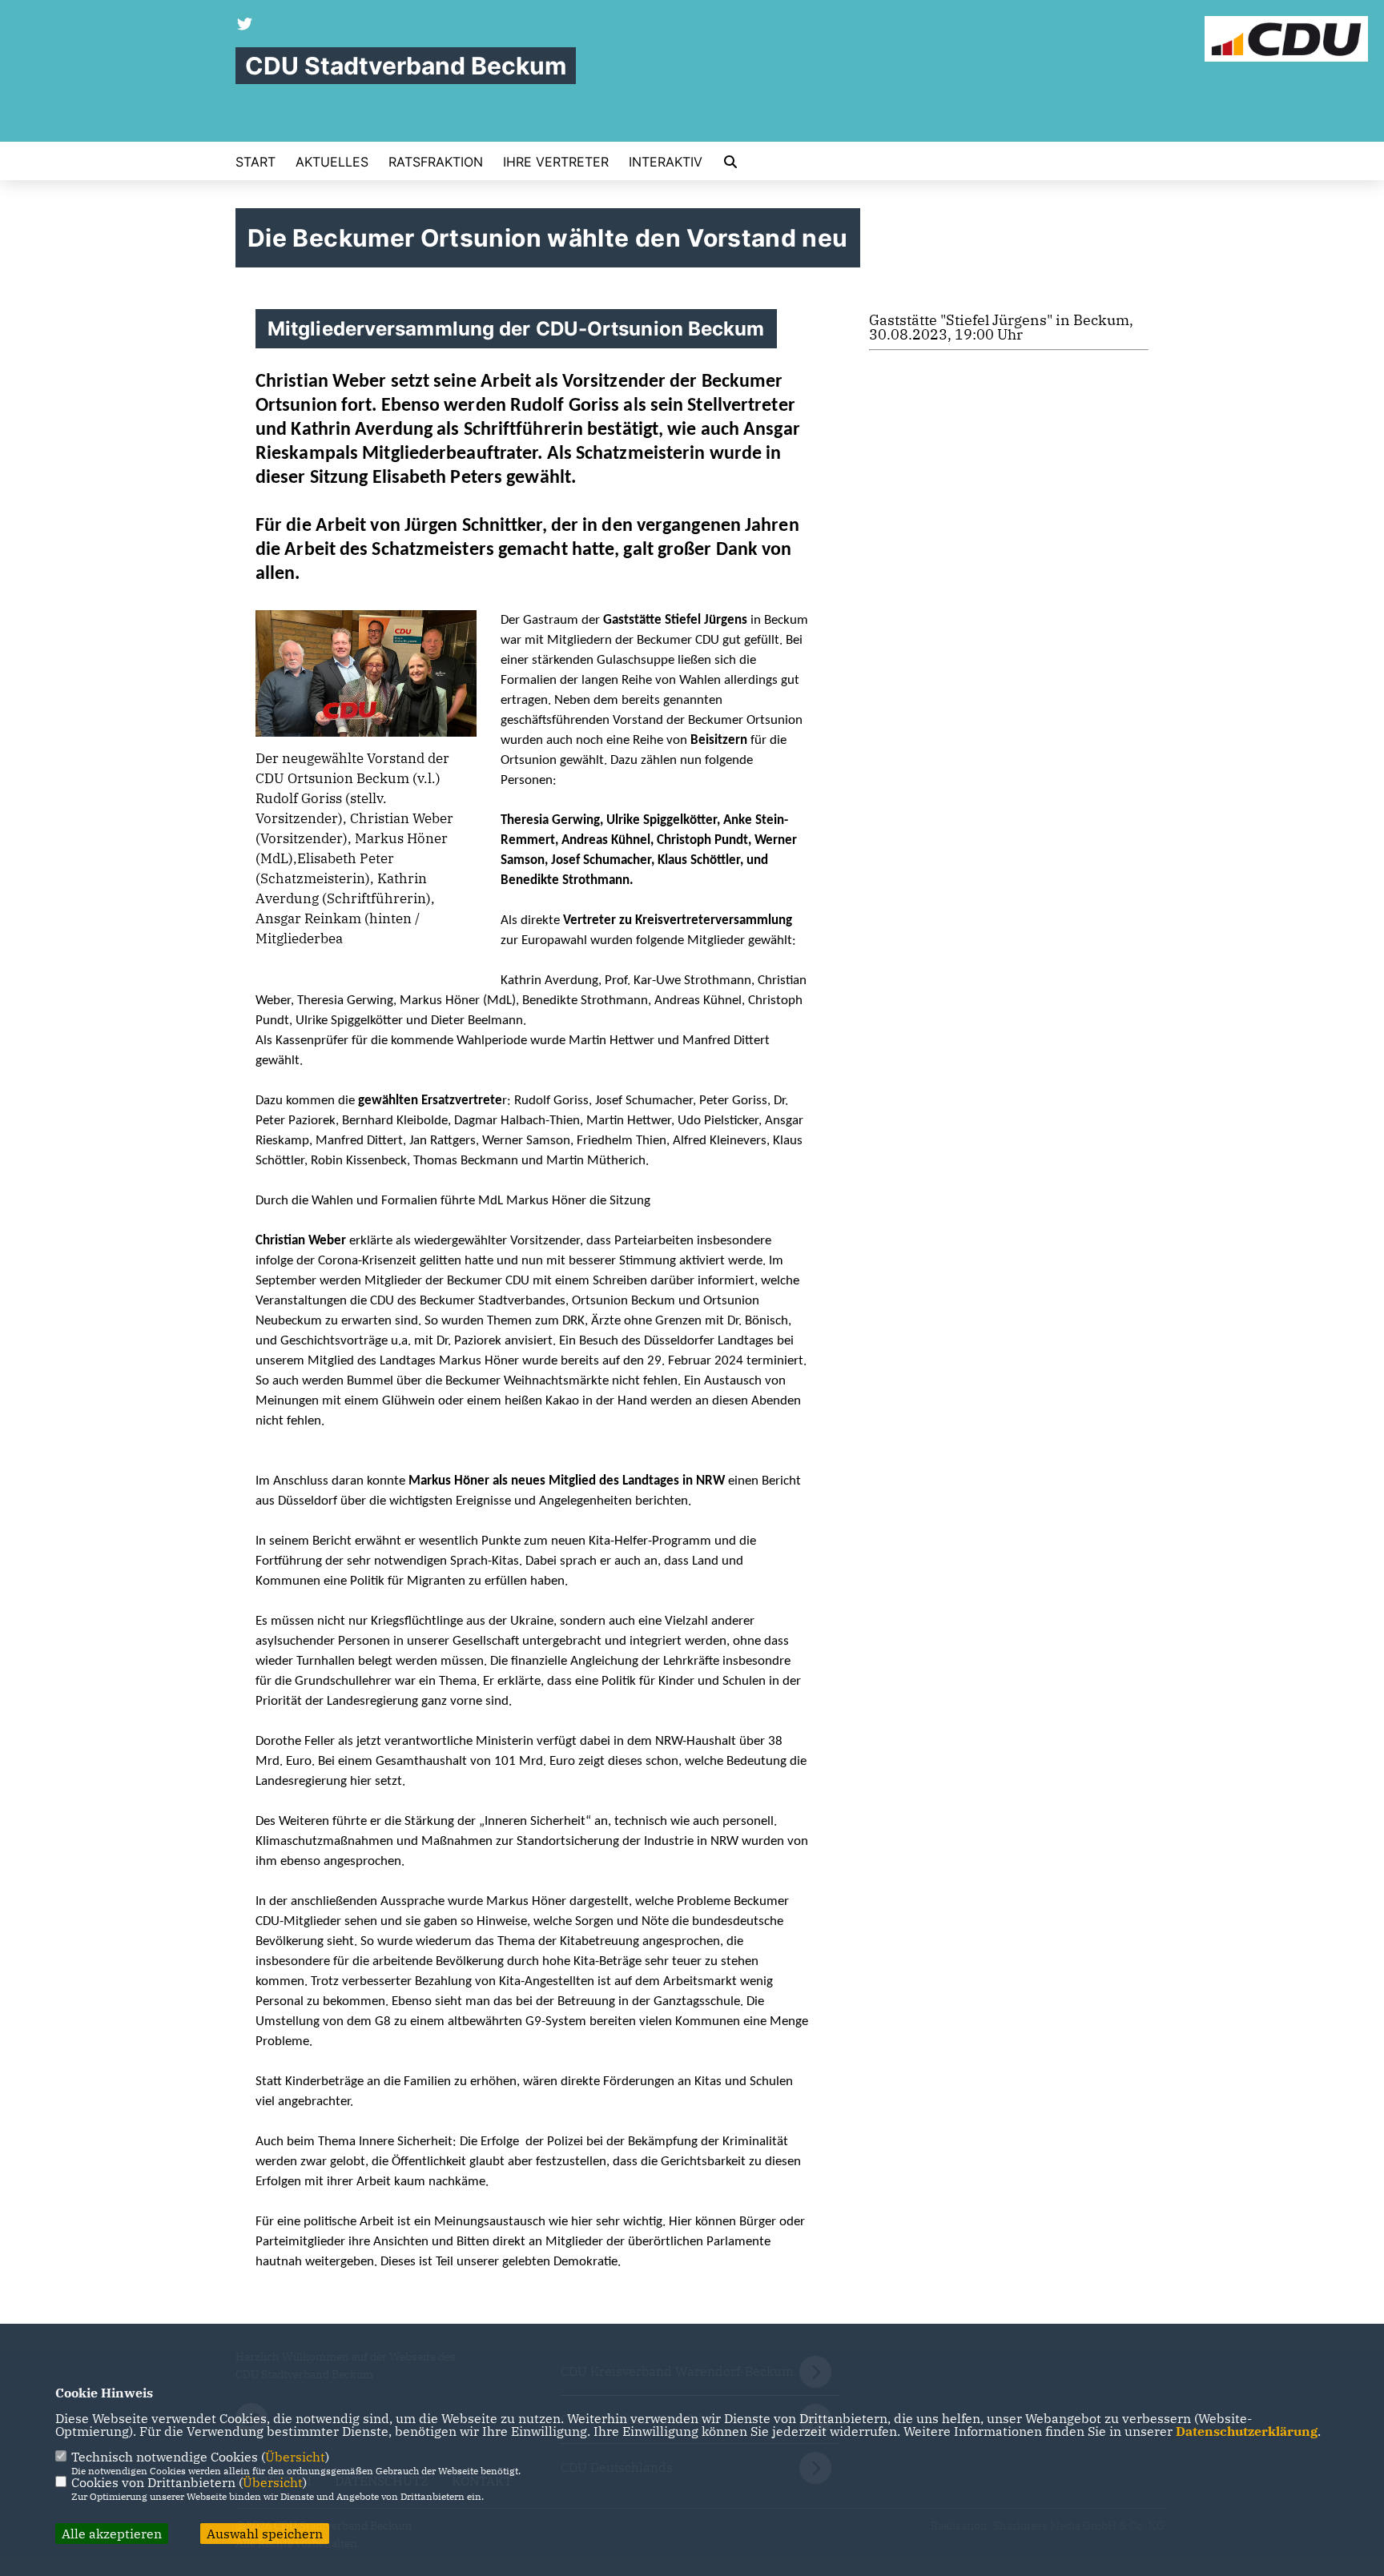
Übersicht (295, 2457)
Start (255, 162)
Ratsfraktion (436, 162)
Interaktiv (666, 162)
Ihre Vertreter (556, 162)
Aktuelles (332, 162)
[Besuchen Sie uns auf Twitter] (245, 26)
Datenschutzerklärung (1247, 2431)
